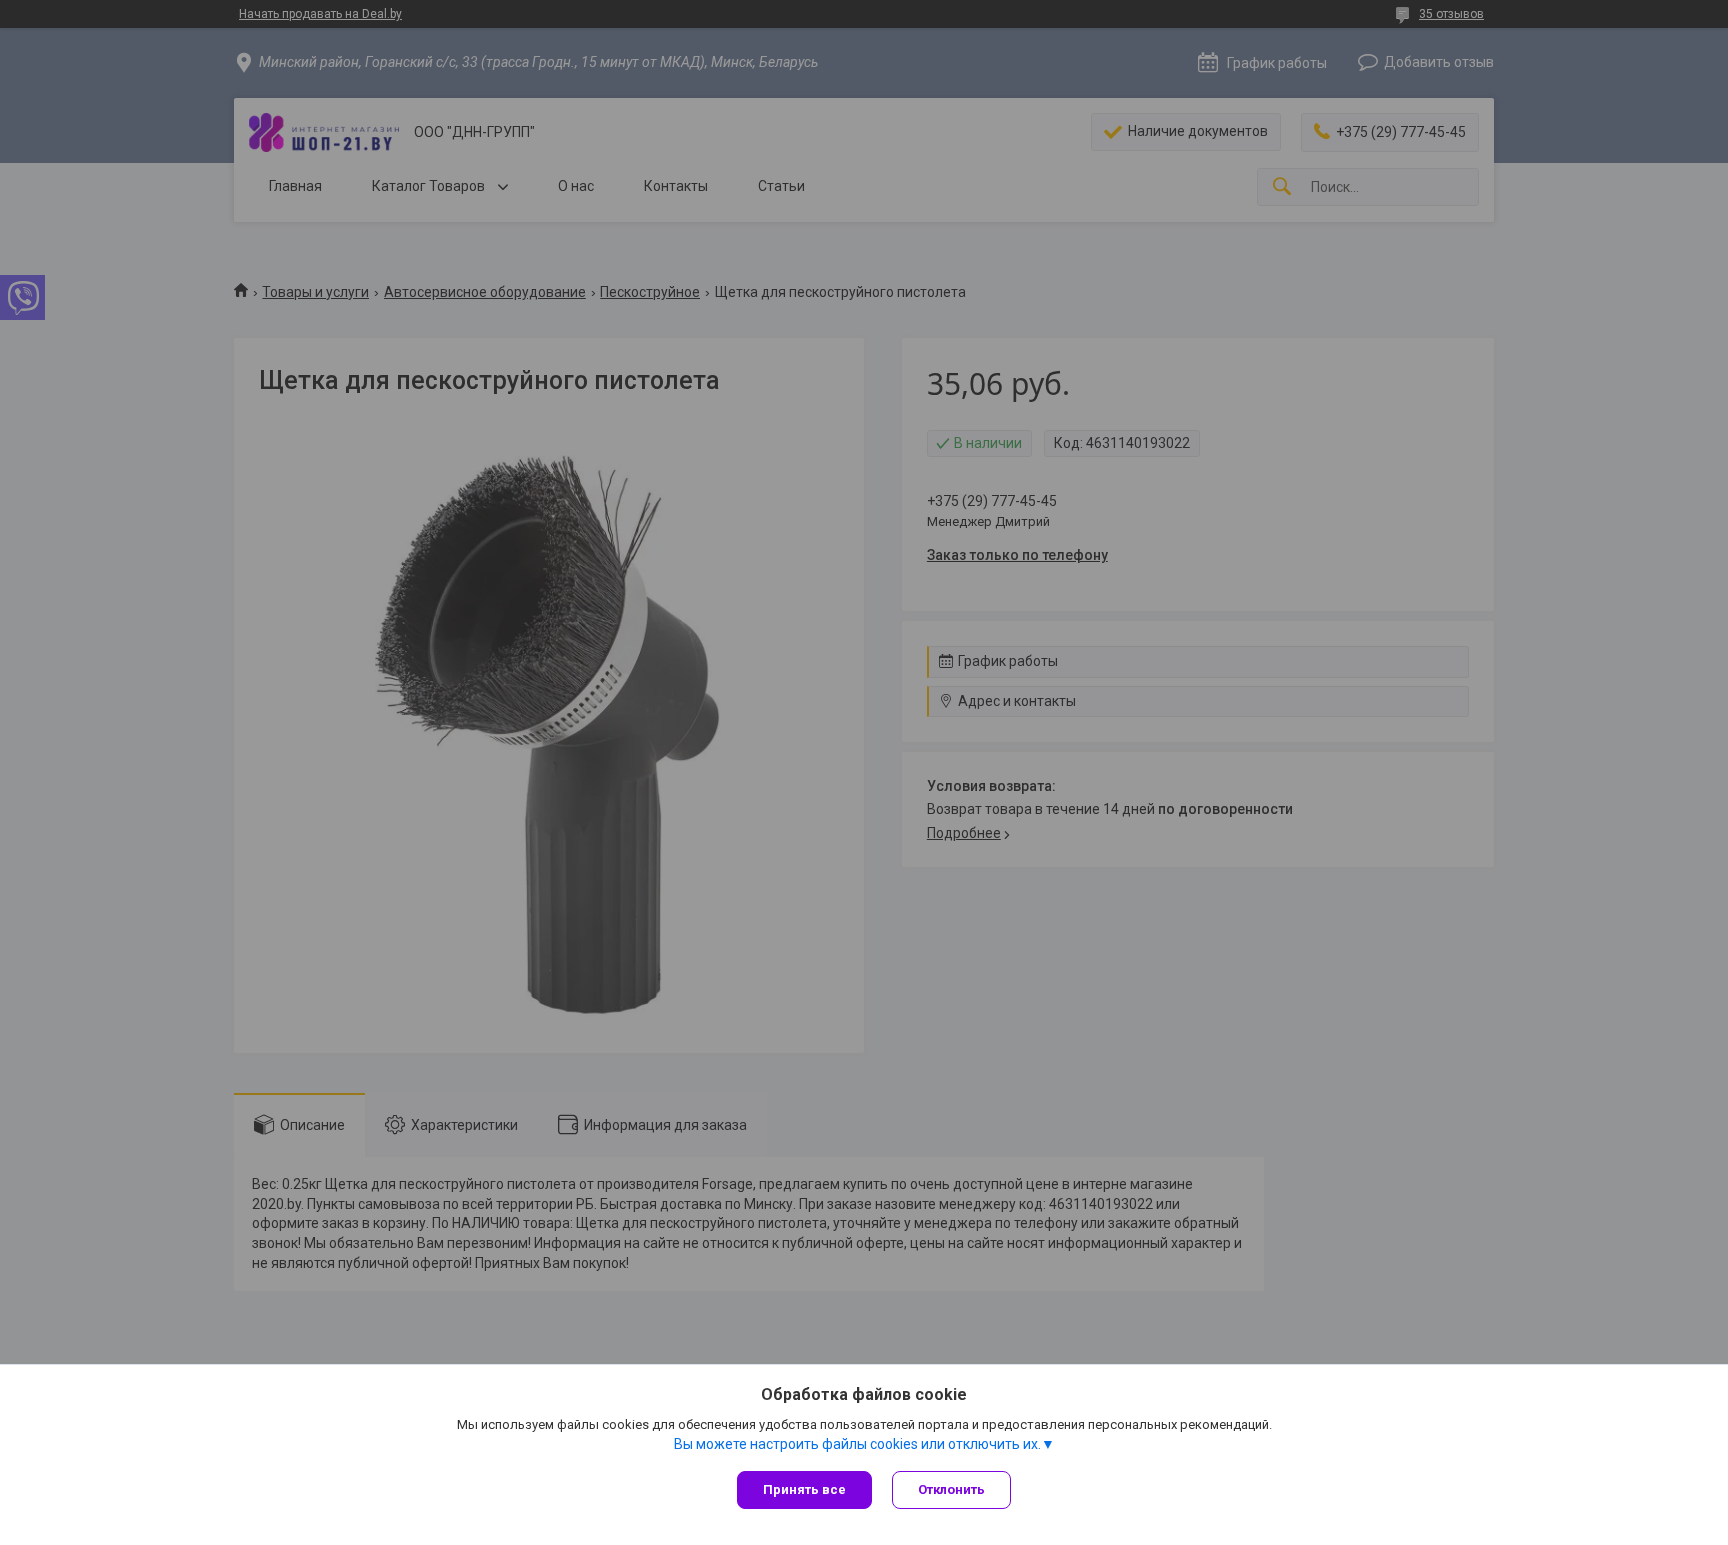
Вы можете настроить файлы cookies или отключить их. (857, 1444)
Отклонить (951, 1489)
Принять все (804, 1489)
